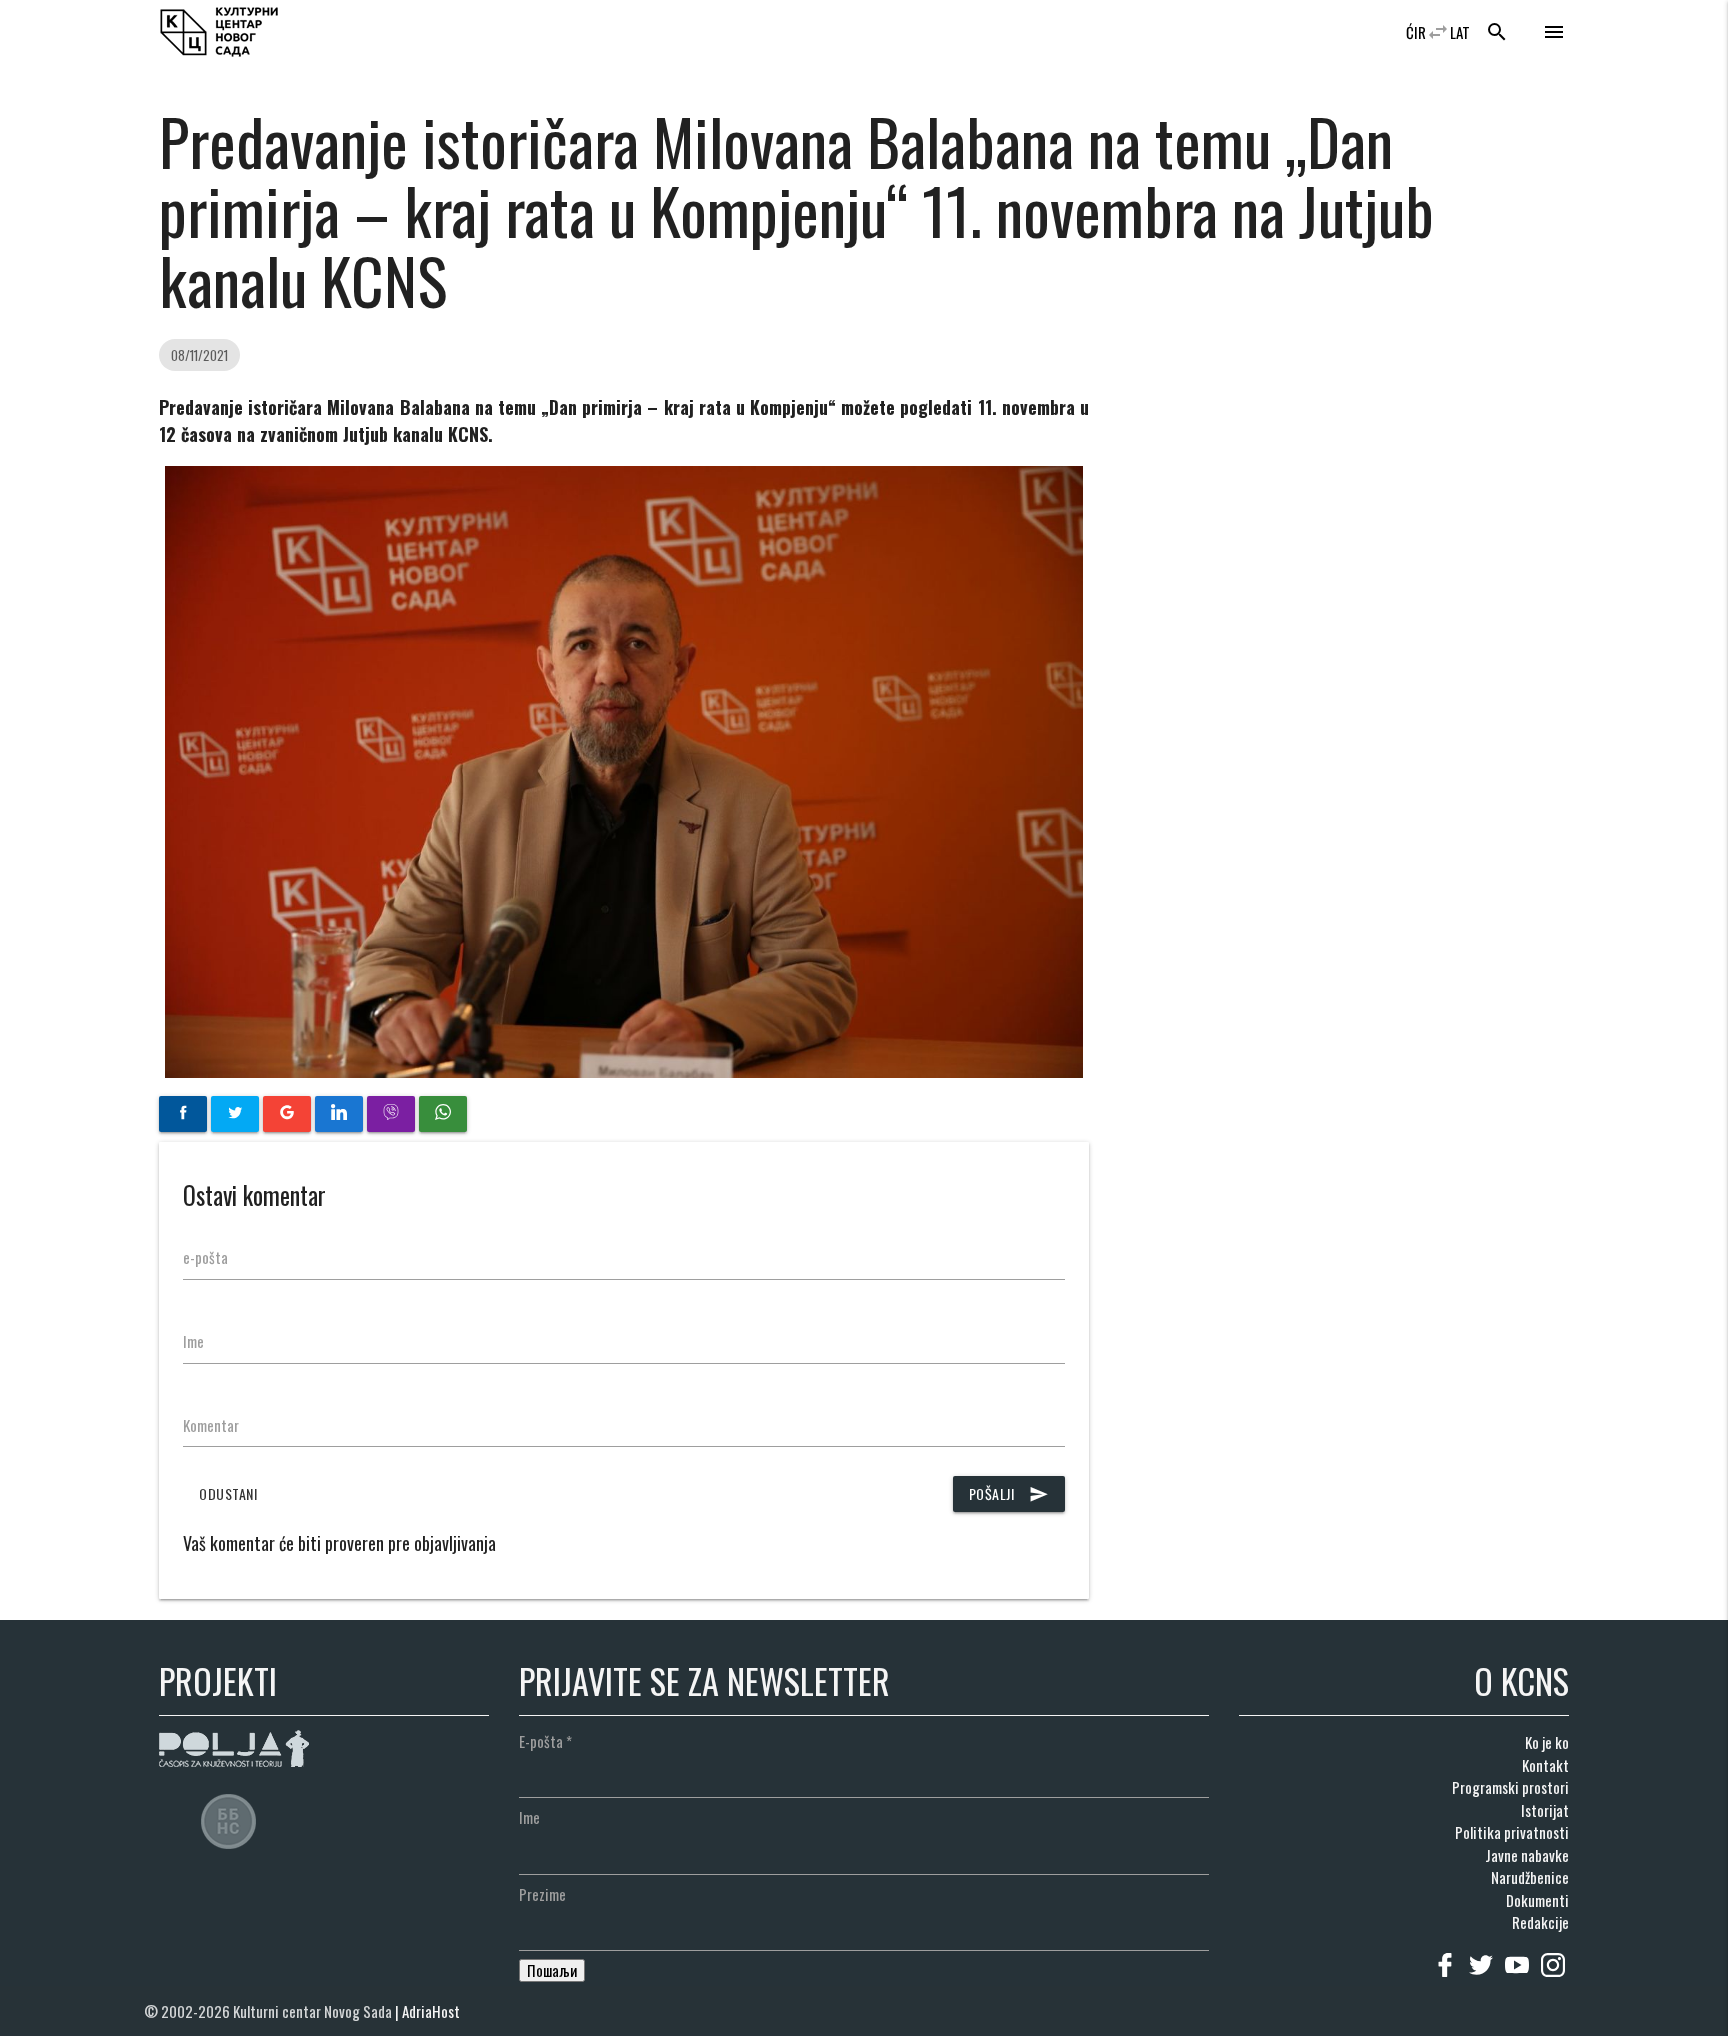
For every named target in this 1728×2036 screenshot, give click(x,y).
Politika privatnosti (1512, 1832)
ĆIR (1416, 32)
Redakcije (1540, 1922)
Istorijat (1545, 1810)
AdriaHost (431, 2011)
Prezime (542, 1894)
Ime (193, 1341)
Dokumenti (1537, 1900)
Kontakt (1545, 1765)
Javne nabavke (1527, 1855)
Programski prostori (1510, 1787)
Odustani (228, 1493)
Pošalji (1009, 1493)
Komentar (211, 1425)
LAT (1460, 32)
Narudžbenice (1530, 1877)
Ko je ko (1547, 1742)
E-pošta (545, 1741)
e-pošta (205, 1257)
